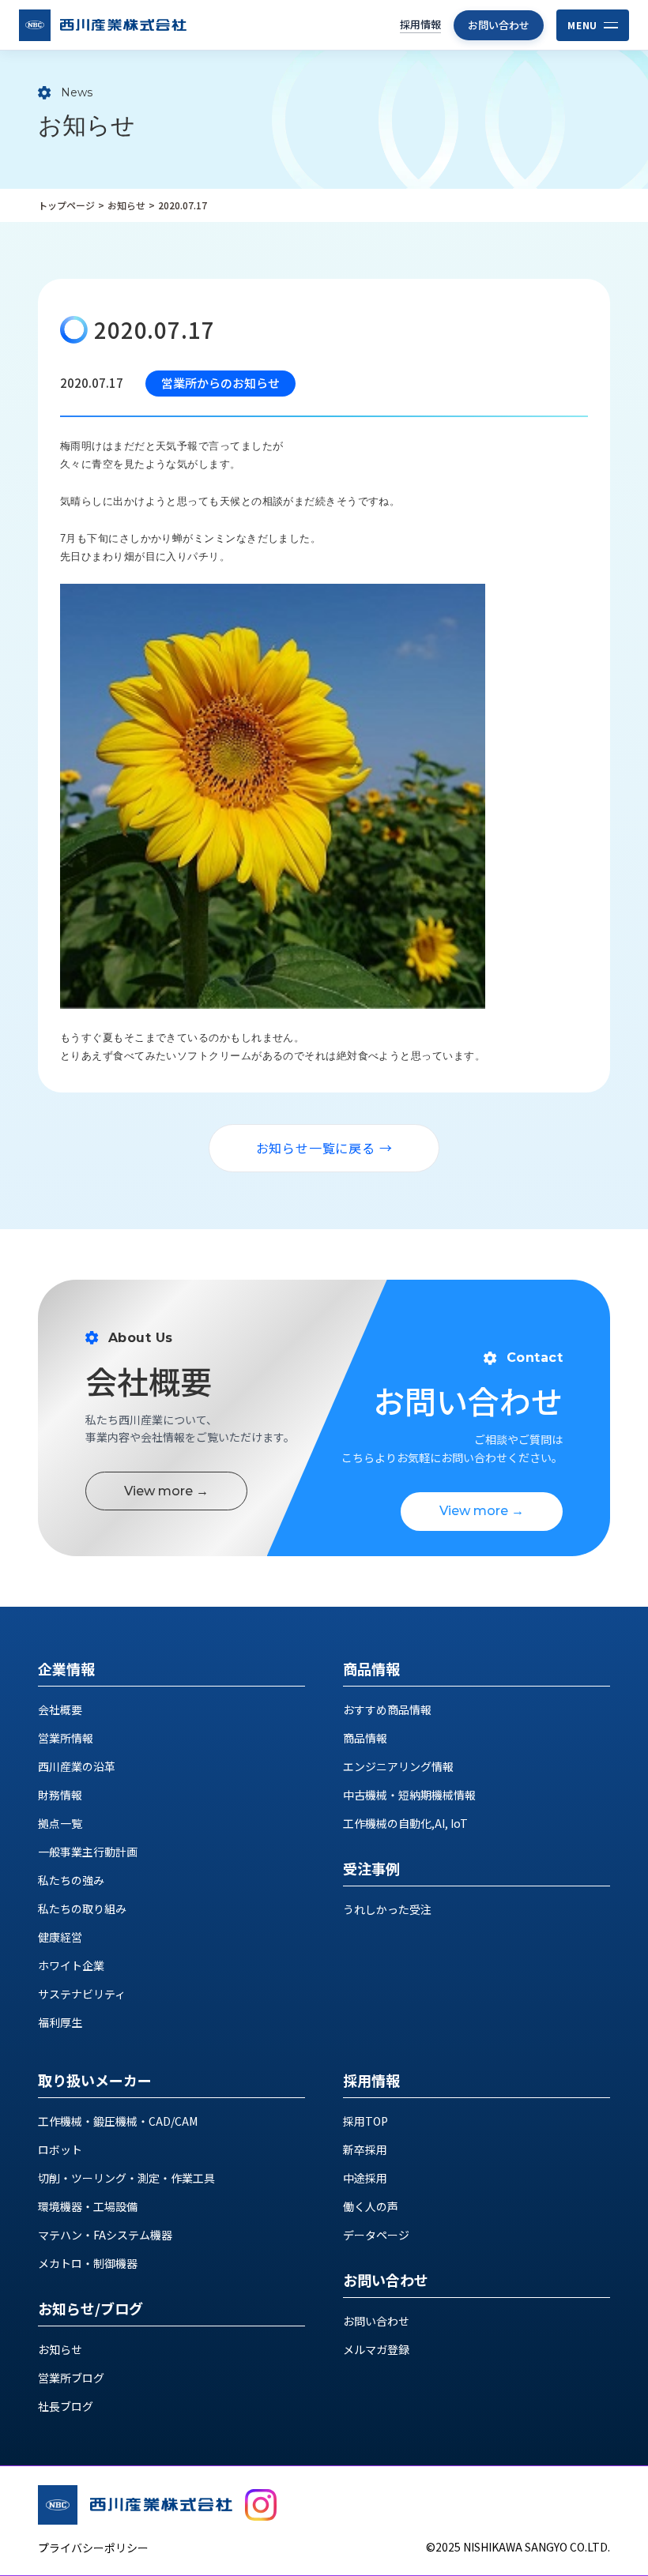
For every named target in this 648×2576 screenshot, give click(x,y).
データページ (376, 2235)
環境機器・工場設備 (88, 2206)
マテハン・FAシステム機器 (105, 2235)
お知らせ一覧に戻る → (324, 1148)
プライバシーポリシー (93, 2548)
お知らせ (126, 205)
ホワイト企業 (71, 1965)
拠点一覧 (60, 1823)
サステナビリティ (82, 1994)
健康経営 (60, 1937)
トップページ (66, 205)
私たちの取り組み (82, 1908)
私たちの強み (71, 1880)
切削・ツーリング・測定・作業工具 (126, 2178)
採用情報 (420, 24)
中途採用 (365, 2178)
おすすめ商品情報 (387, 1709)
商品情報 (365, 1738)
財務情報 (60, 1795)
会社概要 (60, 1709)
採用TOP (365, 2121)
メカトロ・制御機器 (88, 2263)
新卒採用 (365, 2149)
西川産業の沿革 (77, 1766)
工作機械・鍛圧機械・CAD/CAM (118, 2121)
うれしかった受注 (387, 1909)
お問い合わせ (499, 25)
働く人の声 (371, 2206)
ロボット (60, 2149)
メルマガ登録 (376, 2349)
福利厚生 (60, 2022)
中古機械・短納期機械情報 (409, 1795)
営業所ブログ (71, 2378)
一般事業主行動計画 (88, 1852)
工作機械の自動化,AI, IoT (405, 1823)
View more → (166, 1491)
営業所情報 (66, 1738)
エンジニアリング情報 (398, 1766)
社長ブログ (66, 2406)
